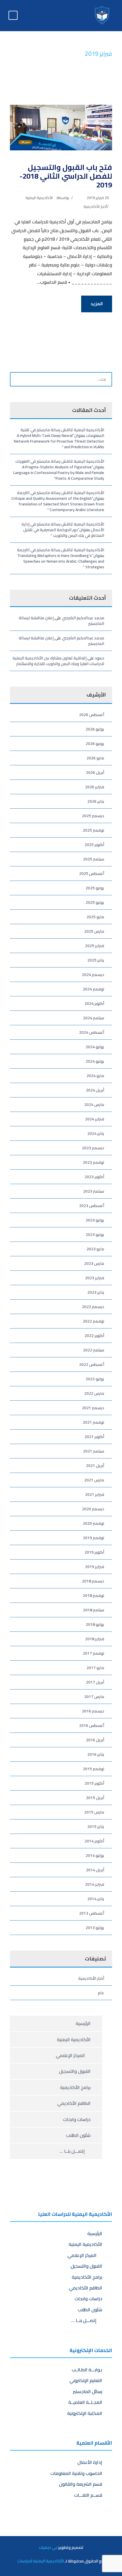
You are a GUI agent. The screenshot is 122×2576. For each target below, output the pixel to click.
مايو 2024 (95, 1076)
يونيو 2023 (95, 1234)
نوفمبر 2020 (93, 1523)
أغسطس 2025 (92, 873)
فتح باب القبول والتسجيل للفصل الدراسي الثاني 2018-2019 (66, 176)
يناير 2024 (96, 1133)
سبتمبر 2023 (94, 1191)
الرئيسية (83, 2023)
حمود (99, 658)
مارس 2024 (94, 1105)
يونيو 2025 (95, 902)
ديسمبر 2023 (93, 1148)
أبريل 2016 (95, 1740)
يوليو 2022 (95, 1379)
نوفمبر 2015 (93, 1769)
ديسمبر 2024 (93, 975)
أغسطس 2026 (92, 715)
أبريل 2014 (95, 1870)
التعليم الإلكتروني (86, 2380)
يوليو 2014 (95, 1855)
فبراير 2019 (95, 1567)
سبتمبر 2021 (94, 1451)
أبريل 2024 (95, 1090)
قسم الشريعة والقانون (81, 2484)
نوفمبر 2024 (93, 989)
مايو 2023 (95, 1249)
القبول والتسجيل (75, 2071)
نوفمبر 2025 (93, 830)
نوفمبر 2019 (93, 1538)
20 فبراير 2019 (98, 198)
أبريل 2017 (95, 1682)
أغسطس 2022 (92, 1364)
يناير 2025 (96, 960)
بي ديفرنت (48, 2547)
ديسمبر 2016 (93, 1711)
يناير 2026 (96, 801)
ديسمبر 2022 (93, 1307)
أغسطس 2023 (92, 1206)
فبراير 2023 (95, 1278)
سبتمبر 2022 (94, 1350)
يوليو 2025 (95, 888)
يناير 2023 (96, 1292)
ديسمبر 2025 (93, 816)
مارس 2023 (94, 1263)
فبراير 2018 (95, 1639)
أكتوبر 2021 (94, 1437)
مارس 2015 (94, 1812)
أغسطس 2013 (92, 1913)
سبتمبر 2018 (94, 1610)
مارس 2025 (94, 931)
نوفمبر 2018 (93, 1595)
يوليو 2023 (95, 1220)
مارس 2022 (94, 1393)
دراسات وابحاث (77, 2119)
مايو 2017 (95, 1668)
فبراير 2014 (95, 1884)
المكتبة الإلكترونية (85, 2413)
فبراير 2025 (95, 946)
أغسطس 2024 (92, 1032)
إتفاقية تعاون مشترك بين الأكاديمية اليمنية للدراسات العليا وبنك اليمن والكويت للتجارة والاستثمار (58, 661)
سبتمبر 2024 (94, 1018)
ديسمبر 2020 (93, 1509)
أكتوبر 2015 (94, 1783)
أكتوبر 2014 (94, 1841)
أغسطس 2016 (92, 1725)
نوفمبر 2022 (93, 1321)
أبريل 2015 (95, 1798)
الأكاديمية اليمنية (39, 198)
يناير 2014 (96, 1899)
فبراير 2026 (95, 787)
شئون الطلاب (78, 2135)
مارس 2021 (94, 1480)
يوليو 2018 (95, 1624)
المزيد (97, 304)
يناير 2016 (96, 1754)
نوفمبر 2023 (93, 1162)
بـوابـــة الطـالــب (87, 2370)
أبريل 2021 (95, 1466)
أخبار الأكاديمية (95, 206)
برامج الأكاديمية (75, 2087)
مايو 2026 (95, 758)
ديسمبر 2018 (93, 1581)
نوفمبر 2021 (93, 1422)
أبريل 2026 (95, 772)
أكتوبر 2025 (94, 845)
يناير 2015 (96, 1827)
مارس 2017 (94, 1697)
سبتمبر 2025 (94, 859)
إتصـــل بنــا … (73, 2151)
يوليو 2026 (95, 729)
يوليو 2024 (95, 1047)
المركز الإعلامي (71, 2055)
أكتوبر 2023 (94, 1177)
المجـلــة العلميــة (85, 2402)
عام (101, 1993)
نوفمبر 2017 (93, 1653)
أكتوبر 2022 (94, 1336)
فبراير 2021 (95, 1494)
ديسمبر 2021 (93, 1408)
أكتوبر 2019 (94, 1552)
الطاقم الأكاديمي (74, 2103)
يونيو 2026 (95, 744)
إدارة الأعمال (90, 2462)
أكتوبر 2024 (94, 1003)
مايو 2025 (95, 917)
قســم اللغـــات (88, 2495)
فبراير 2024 (95, 1119)
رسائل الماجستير (88, 2391)
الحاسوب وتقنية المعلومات (76, 2473)
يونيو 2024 (95, 1061)
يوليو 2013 (95, 1928)
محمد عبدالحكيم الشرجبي (83, 618)
